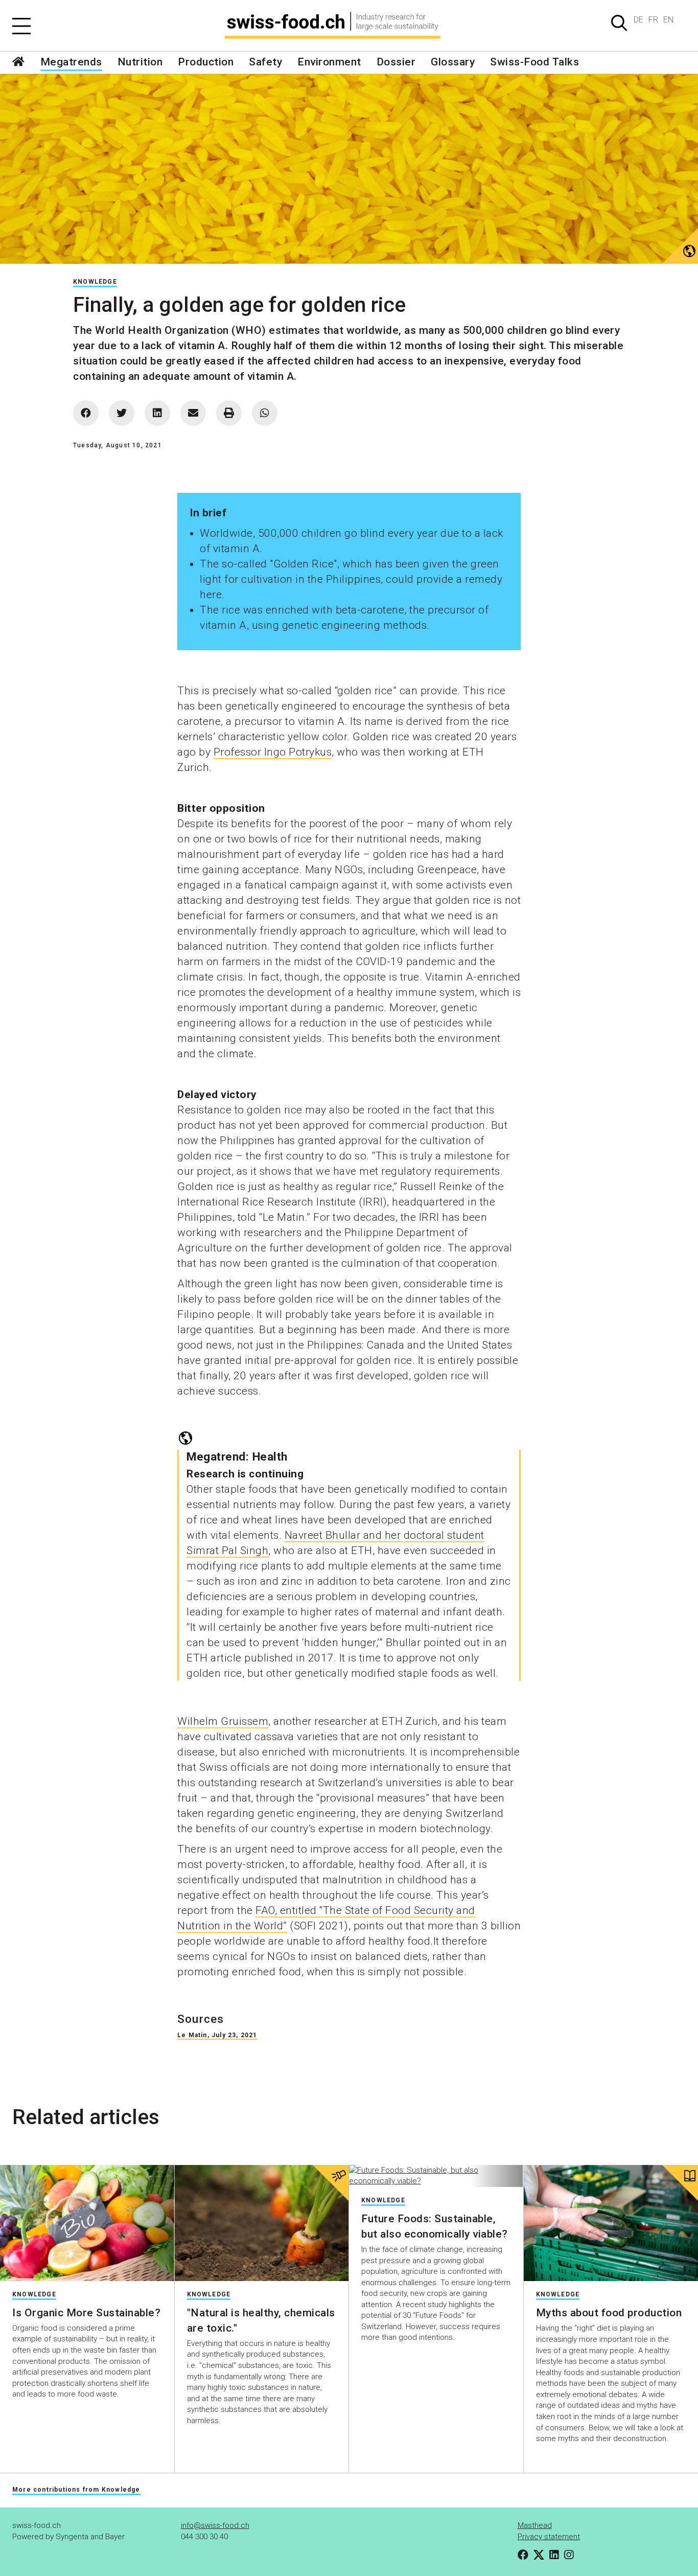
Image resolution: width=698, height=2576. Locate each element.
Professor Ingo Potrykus (273, 752)
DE (638, 20)
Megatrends (71, 62)
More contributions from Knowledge (76, 2490)
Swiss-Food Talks (534, 62)
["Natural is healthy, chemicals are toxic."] (262, 2223)
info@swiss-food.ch (215, 2525)
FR (653, 20)
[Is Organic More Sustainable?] (87, 2223)
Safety (265, 62)
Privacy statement (549, 2537)
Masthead (535, 2525)
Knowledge (95, 282)
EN (668, 20)
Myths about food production (609, 2313)
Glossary (453, 62)
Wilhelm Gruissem (223, 1721)
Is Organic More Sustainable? (86, 2313)
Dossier (396, 62)
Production (206, 62)
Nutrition (140, 62)
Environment (329, 62)
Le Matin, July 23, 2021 (217, 2035)
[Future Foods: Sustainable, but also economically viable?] (436, 2176)
